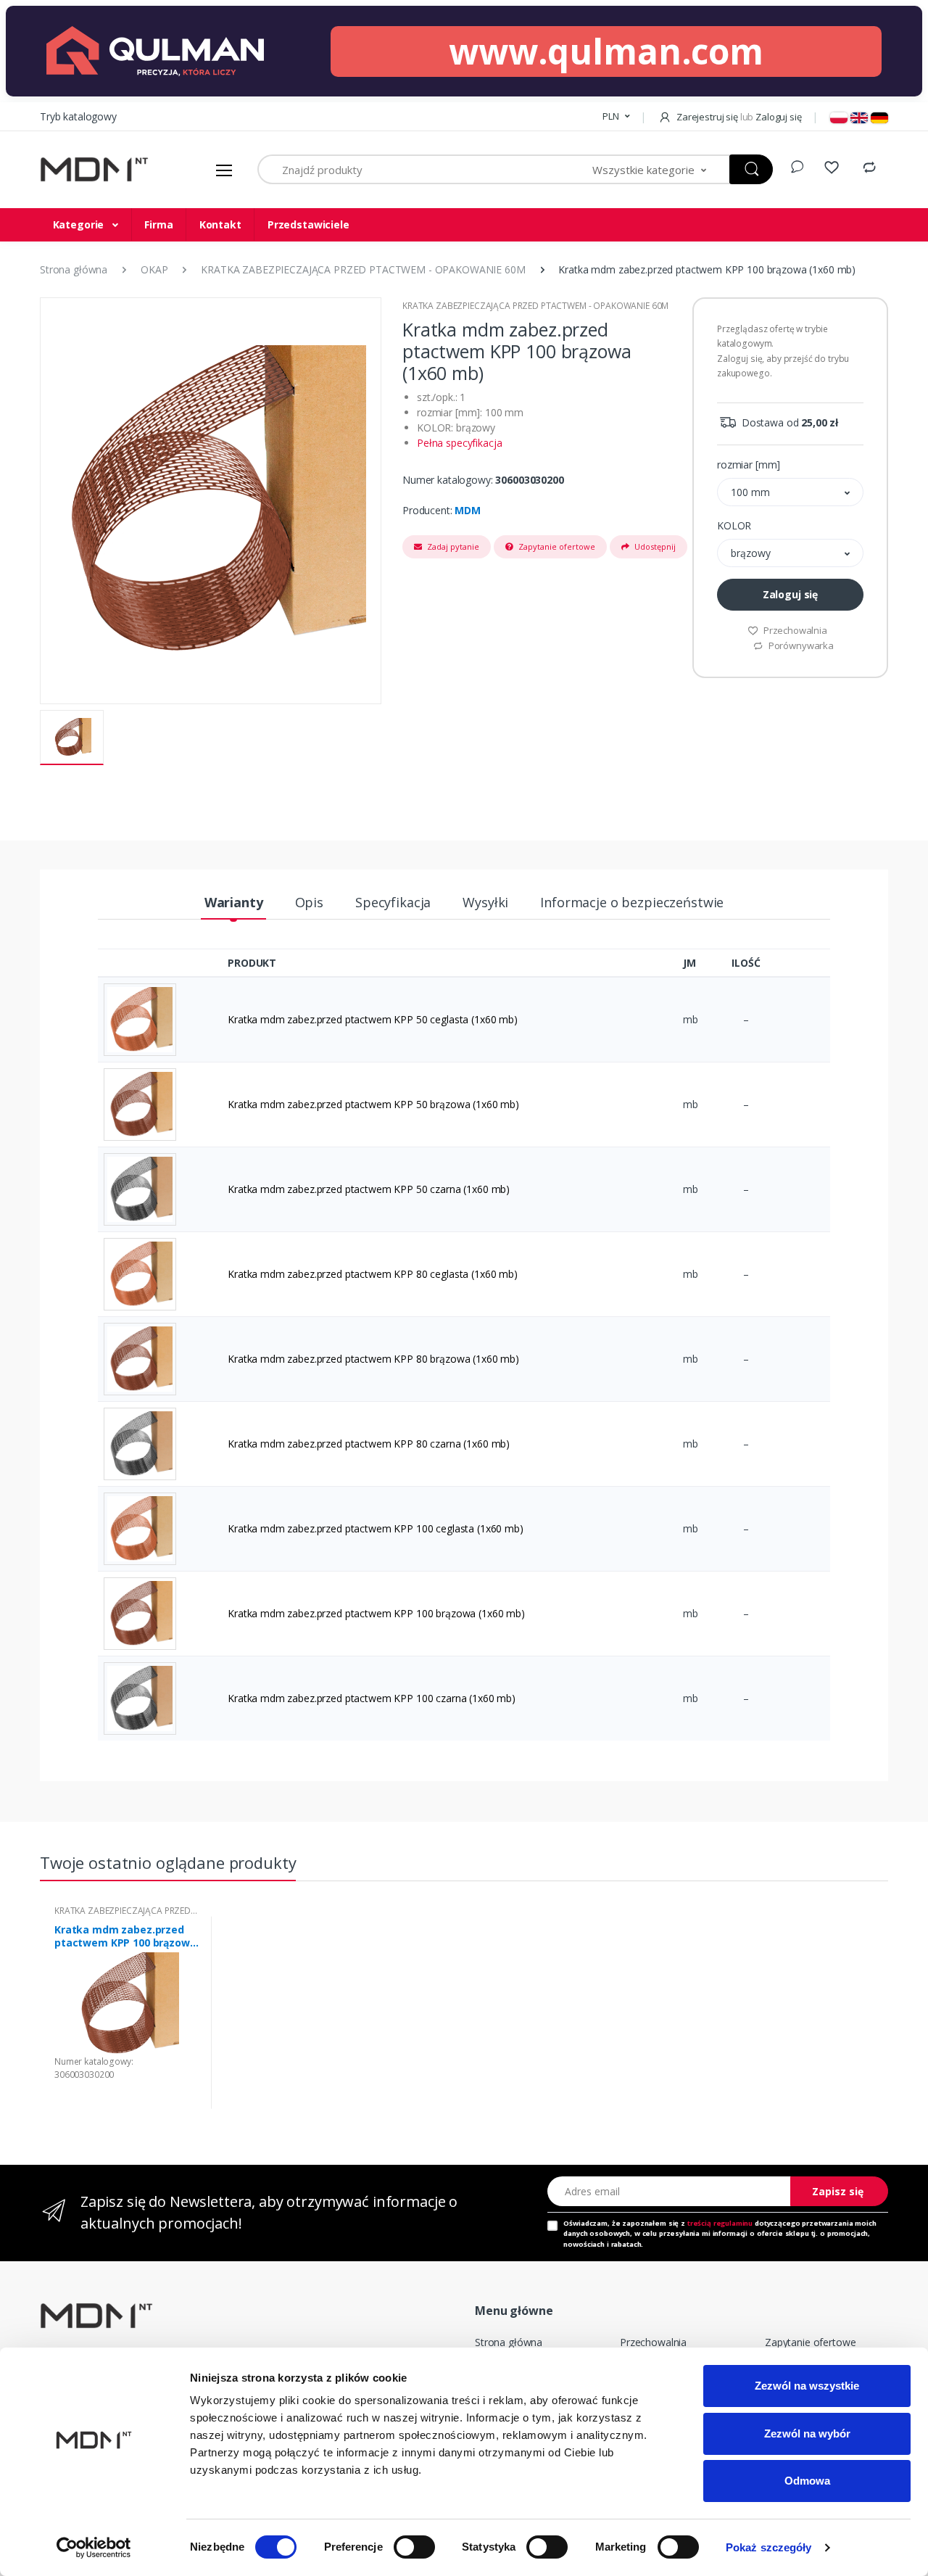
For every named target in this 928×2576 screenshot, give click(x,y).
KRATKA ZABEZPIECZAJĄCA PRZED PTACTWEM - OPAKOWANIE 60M (535, 306)
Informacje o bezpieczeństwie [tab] (632, 902)
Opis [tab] (309, 902)
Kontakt (220, 224)
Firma (158, 224)
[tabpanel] (127, 2013)
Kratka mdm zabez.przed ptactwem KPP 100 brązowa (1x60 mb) (125, 1936)
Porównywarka (800, 645)
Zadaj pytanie (452, 546)
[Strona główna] (94, 170)
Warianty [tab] (234, 902)
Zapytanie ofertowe (556, 546)
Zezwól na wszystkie (807, 2386)
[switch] (414, 2547)
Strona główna (509, 2342)
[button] (616, 117)
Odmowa (807, 2481)
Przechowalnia (794, 630)
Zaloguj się (790, 594)
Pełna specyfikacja (459, 443)
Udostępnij (654, 546)
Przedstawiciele (308, 224)
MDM (468, 510)
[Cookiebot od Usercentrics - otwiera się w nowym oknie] (94, 2548)
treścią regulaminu (720, 2223)
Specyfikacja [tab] (393, 902)
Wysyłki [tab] (485, 902)
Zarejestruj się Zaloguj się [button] (738, 117)
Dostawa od (788, 422)
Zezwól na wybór (807, 2433)
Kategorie (80, 224)
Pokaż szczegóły (769, 2547)
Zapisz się (838, 2191)
